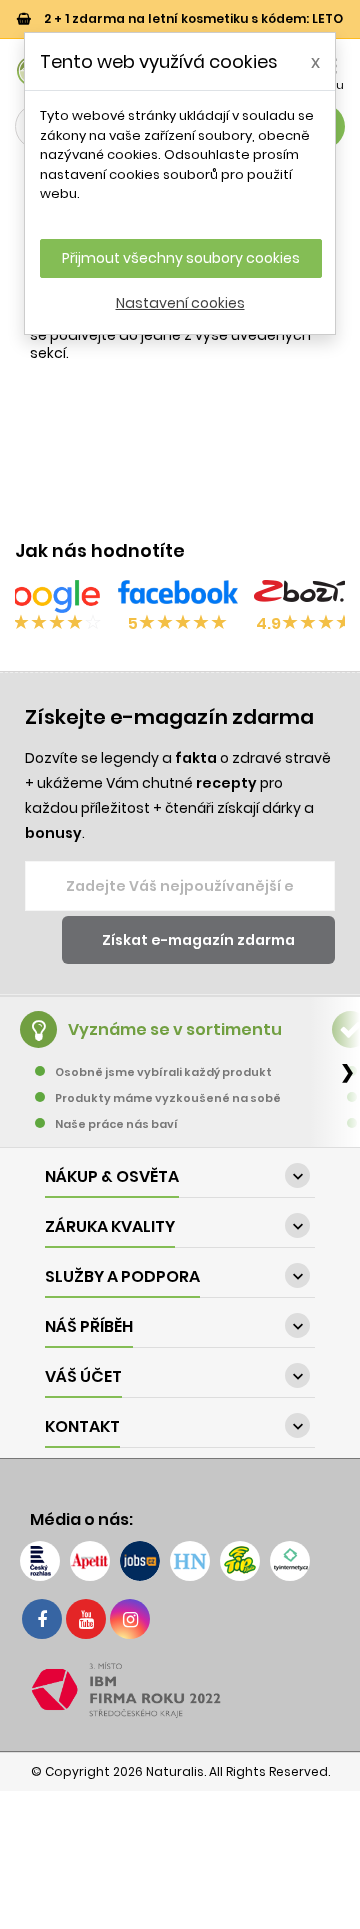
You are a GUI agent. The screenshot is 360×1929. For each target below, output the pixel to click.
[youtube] (86, 1619)
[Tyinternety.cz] (290, 1561)
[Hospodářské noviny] (190, 1561)
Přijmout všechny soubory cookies (181, 258)
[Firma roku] (180, 1690)
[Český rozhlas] (40, 1561)
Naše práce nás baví (116, 1124)
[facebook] (42, 1619)
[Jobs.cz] (140, 1561)
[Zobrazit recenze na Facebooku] (178, 596)
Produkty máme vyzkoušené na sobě (168, 1098)
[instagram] (130, 1619)
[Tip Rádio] (240, 1561)
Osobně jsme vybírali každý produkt (163, 1072)
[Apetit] (90, 1561)
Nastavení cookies (180, 303)
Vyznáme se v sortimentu (175, 1029)
